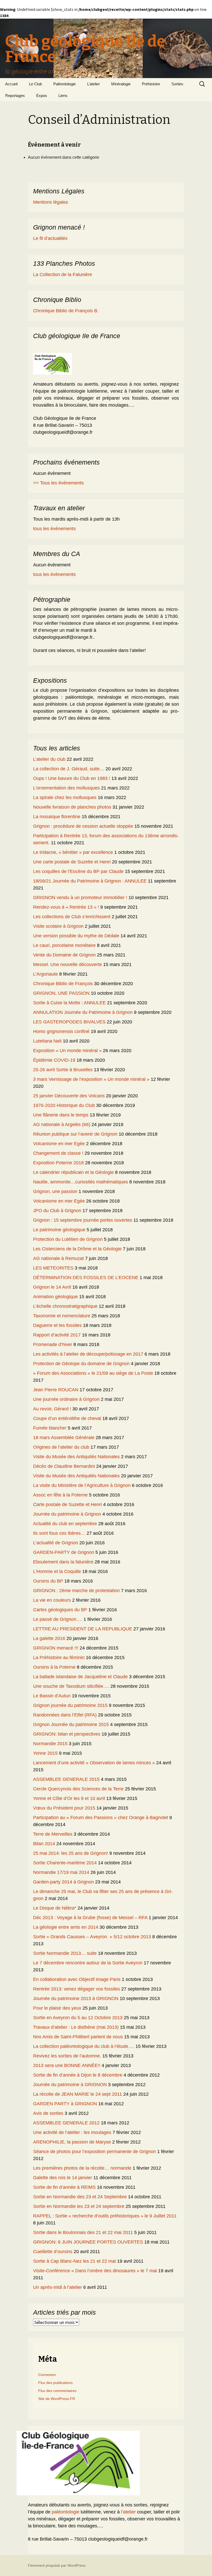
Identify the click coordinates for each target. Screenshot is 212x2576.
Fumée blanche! (50, 1428)
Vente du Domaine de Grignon (64, 955)
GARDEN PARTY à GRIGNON (65, 2104)
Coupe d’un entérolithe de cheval (67, 1418)
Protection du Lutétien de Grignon (68, 1239)
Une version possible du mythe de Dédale (76, 936)
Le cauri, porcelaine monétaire (64, 945)
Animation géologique (55, 1297)
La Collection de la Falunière (63, 275)
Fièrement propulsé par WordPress (57, 2565)
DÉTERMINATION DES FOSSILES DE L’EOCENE (86, 1278)
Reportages (15, 96)
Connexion (47, 2375)
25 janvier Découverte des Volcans (69, 1096)
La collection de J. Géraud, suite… (69, 769)
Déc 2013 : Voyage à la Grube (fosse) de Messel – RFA (90, 1918)
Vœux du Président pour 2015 (64, 1808)
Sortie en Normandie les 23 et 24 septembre (79, 2206)
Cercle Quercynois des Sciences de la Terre (78, 1789)
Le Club (35, 84)
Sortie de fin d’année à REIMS (64, 2187)
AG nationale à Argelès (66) (62, 1124)
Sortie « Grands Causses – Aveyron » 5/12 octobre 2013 (92, 1937)
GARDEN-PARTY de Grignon (64, 1552)
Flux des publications (55, 2383)
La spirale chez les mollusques (65, 797)
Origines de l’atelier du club (61, 1447)
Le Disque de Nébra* (55, 1908)
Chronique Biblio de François (63, 984)
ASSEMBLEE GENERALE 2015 (66, 1779)
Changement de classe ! (58, 1153)
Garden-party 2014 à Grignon (63, 1882)
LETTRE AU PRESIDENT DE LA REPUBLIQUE (83, 1629)
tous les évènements (54, 529)
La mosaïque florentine (57, 817)
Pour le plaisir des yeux (57, 2008)
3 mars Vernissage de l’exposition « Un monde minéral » (91, 1079)
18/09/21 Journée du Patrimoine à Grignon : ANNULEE (90, 881)
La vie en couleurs (52, 1600)
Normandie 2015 (50, 1744)
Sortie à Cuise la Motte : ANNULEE (69, 1003)
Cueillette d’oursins (53, 2252)
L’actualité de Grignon (56, 1543)
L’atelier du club (49, 759)
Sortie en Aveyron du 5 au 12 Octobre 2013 (78, 2018)
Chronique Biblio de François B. (66, 311)
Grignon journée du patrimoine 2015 (70, 1705)
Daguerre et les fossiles (57, 1325)
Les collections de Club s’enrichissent (72, 917)
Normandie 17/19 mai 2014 (61, 1872)
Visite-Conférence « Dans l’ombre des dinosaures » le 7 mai (95, 2271)
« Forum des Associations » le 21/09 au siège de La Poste (93, 1373)
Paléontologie (65, 84)
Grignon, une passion (55, 1191)
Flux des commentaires (57, 2391)
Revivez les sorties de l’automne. (67, 2056)
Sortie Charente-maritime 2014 (65, 1863)
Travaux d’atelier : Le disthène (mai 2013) (76, 2027)
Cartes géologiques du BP (60, 1610)
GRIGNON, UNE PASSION (61, 993)
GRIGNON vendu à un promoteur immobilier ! (80, 898)
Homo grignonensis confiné (61, 1031)
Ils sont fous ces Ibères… (59, 1533)
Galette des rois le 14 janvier (63, 2178)
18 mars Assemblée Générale (64, 1438)
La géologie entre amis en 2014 (66, 1927)
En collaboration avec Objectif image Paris (77, 1979)
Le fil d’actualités (50, 238)
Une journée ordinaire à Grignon (66, 1399)
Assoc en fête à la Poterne (60, 1495)
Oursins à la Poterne (54, 1667)
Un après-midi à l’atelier (58, 2287)
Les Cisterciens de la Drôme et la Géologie (77, 1249)
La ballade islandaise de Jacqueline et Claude (80, 1677)
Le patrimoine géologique (59, 1230)
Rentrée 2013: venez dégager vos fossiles (77, 1989)
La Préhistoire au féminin (59, 1658)
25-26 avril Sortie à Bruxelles (63, 1070)
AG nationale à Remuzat (58, 1258)
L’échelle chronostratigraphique (65, 1306)
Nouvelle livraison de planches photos (72, 807)
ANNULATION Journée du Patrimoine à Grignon (83, 1012)
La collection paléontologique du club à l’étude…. (84, 2046)
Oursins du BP (48, 1581)
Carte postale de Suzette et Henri (67, 1504)
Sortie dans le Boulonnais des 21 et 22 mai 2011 (83, 2232)
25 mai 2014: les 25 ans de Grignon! (71, 1853)
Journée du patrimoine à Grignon (67, 1514)
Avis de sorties (48, 2113)
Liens (63, 96)
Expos (42, 96)
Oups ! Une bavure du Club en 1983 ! (72, 778)
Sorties (177, 84)
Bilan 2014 (44, 1844)
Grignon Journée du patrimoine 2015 (71, 1724)
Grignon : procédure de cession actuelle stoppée (83, 826)
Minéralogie (121, 84)
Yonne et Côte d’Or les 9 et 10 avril (69, 1798)
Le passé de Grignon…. (58, 1619)
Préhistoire (151, 84)
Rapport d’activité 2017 (57, 1335)
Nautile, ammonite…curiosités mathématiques (81, 1182)
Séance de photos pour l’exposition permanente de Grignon (94, 2152)
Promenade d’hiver (53, 1344)
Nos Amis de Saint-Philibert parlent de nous (78, 2037)
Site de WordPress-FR (57, 2399)
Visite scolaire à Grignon (58, 926)
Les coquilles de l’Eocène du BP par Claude (78, 871)
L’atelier (93, 84)
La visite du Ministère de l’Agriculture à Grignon (82, 1485)
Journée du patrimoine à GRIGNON (70, 2085)
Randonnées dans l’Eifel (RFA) (65, 1715)
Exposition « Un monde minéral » (67, 1051)
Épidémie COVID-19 (54, 1060)
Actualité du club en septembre (65, 1524)
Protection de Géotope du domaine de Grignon (81, 1364)
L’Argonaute (46, 974)
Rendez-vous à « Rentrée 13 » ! (66, 907)
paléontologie (66, 2512)
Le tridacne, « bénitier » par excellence (73, 852)
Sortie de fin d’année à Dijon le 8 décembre (78, 2075)
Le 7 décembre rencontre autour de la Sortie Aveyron (88, 1963)
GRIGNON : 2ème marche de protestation (76, 1591)
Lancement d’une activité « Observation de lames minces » (94, 1763)
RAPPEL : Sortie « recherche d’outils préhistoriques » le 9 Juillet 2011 (105, 2216)
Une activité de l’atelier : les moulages (72, 2132)
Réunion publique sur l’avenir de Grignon (75, 1134)
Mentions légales (51, 202)
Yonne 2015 (45, 1753)
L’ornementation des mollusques (66, 788)
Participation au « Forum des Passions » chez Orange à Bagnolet (101, 1818)
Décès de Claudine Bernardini (64, 1466)
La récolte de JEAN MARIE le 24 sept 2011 (78, 2094)
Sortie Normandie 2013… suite (65, 1953)
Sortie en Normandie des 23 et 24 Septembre (80, 2197)
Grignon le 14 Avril (52, 1287)
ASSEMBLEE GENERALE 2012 (66, 2123)
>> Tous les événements (58, 483)
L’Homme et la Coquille (57, 1571)
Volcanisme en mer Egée (59, 1144)
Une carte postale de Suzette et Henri (72, 862)
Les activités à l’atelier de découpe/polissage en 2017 (88, 1354)
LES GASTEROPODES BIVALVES (69, 1022)
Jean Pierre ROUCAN (56, 1390)
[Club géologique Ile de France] (52, 363)
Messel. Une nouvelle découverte (67, 964)
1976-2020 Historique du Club (64, 1105)
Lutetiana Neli (47, 1041)
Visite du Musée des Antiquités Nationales (76, 1457)
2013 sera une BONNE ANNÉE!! (67, 2065)
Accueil (11, 84)
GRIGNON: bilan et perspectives (67, 1734)
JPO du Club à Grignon (57, 1211)
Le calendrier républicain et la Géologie (73, 1172)
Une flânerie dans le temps (61, 1115)
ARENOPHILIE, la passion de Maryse (72, 2142)
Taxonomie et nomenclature (62, 1316)
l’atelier (128, 2512)
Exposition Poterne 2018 (58, 1163)
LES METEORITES (53, 1268)
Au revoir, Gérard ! (52, 1409)
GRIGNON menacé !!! (56, 1648)
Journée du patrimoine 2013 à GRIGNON (76, 1999)
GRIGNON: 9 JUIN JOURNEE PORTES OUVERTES (88, 2242)
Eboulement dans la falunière (63, 1562)
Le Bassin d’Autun (52, 1696)
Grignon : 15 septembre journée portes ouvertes (83, 1220)
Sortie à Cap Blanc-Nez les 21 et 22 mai (74, 2261)
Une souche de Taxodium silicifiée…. (71, 1686)
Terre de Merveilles (53, 1834)
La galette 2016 (49, 1638)
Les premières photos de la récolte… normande (82, 2168)
